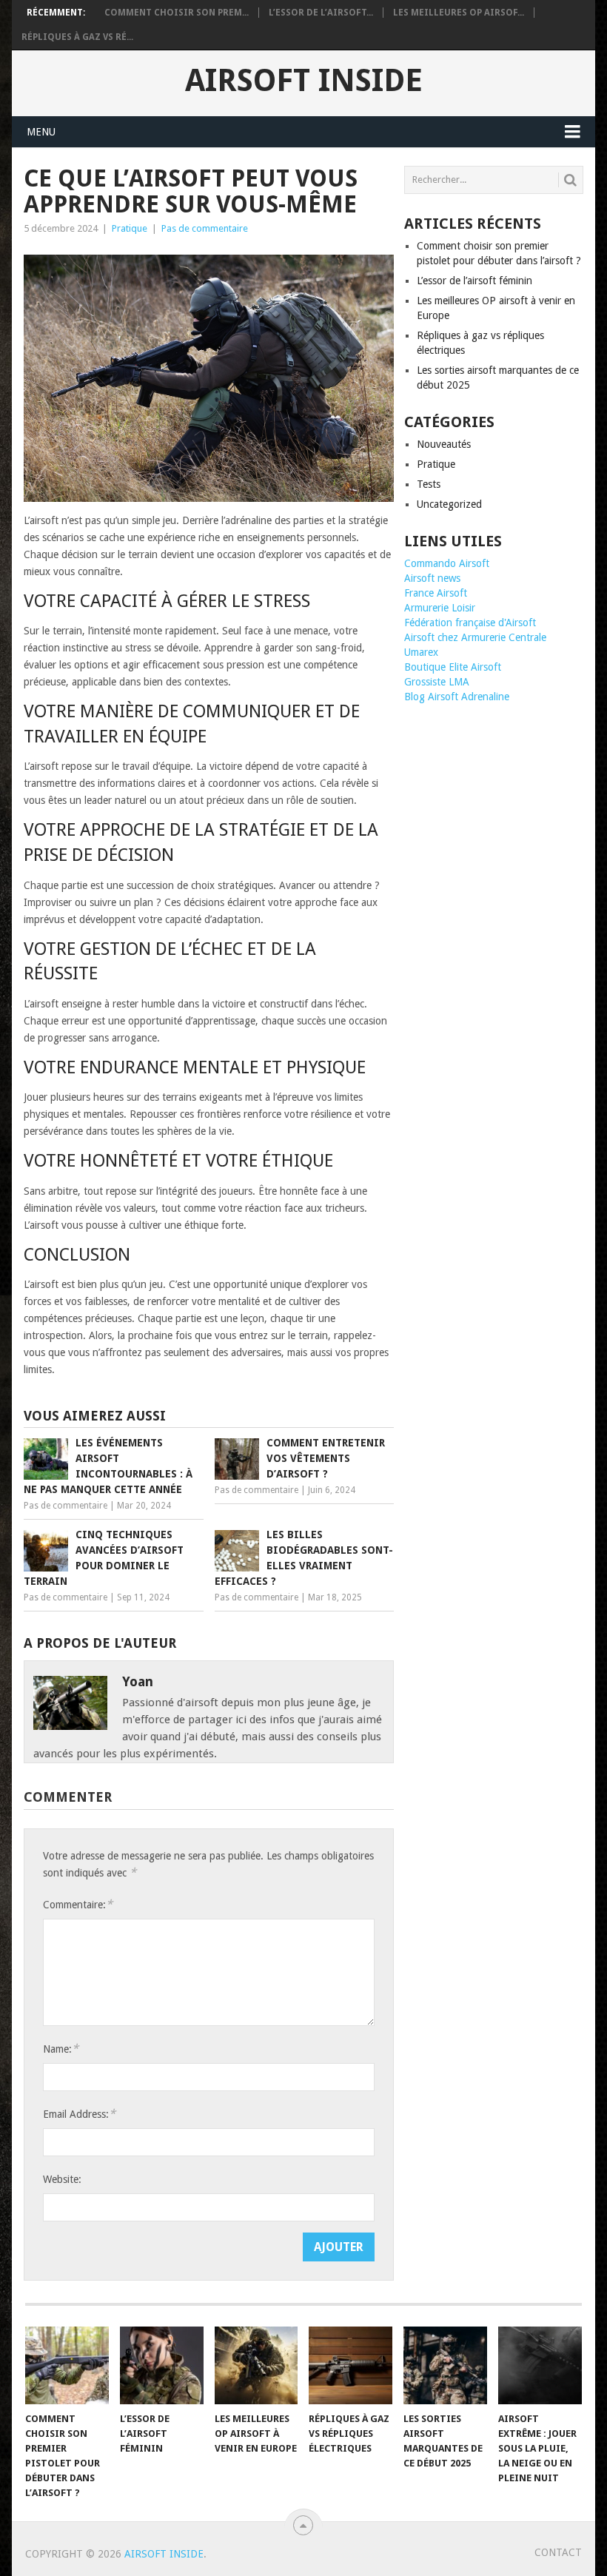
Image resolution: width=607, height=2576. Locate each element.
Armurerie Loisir (440, 608)
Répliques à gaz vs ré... (77, 37)
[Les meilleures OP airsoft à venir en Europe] (256, 2365)
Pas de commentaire (205, 228)
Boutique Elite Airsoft (453, 667)
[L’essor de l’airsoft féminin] (162, 2365)
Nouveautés (444, 444)
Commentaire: (78, 1904)
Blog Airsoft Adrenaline (457, 697)
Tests (429, 484)
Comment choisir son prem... (177, 13)
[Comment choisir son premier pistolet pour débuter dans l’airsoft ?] (67, 2365)
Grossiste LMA (437, 682)
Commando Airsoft (447, 563)
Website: (62, 2179)
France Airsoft (436, 593)
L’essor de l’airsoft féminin (474, 281)
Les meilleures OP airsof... (459, 13)
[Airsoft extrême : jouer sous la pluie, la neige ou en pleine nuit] (540, 2365)
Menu (41, 132)
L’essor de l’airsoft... (321, 13)
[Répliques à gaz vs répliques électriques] (351, 2365)
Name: (61, 2049)
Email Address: (79, 2114)
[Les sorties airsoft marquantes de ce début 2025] (445, 2365)
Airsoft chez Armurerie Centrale (475, 637)
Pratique (130, 228)
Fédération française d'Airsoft (470, 623)
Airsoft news (432, 578)
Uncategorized (449, 504)
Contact (558, 2552)
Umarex (421, 652)
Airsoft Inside (304, 81)
